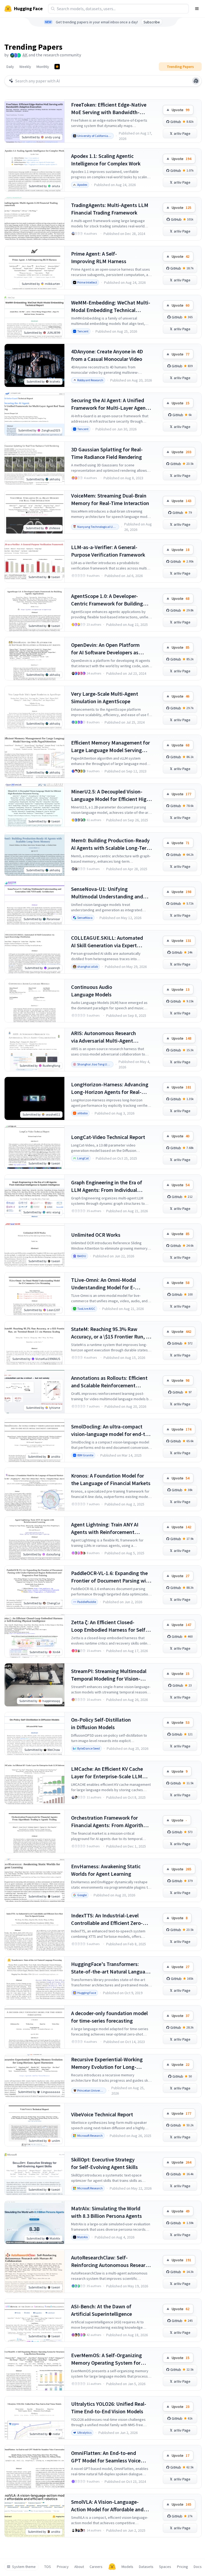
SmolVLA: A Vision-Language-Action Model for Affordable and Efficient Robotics (107, 2506)
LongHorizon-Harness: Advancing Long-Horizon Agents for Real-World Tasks (110, 1088)
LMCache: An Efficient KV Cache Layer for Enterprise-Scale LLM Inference (107, 1773)
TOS (48, 2567)
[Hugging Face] (112, 2567)
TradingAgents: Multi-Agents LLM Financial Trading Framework (110, 209)
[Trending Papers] (57, 67)
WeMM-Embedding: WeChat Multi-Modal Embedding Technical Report (111, 306)
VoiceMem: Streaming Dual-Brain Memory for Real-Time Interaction (110, 499)
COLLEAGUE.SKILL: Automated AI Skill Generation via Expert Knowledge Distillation (107, 942)
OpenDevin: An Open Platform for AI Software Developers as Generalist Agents (105, 649)
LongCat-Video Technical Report (108, 1137)
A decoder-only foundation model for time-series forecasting (109, 2017)
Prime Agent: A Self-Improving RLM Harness (99, 257)
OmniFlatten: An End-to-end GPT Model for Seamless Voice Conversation (106, 2457)
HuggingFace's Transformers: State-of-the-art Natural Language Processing (111, 1968)
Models (127, 2567)
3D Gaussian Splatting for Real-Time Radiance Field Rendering (107, 453)
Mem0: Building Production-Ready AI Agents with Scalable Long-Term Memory (111, 844)
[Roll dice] (196, 81)
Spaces (165, 2567)
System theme (24, 2567)
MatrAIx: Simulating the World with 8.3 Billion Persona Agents (106, 2212)
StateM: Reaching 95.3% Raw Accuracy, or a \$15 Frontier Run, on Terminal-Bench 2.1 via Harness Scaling (111, 1333)
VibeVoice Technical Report (102, 2114)
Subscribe (152, 22)
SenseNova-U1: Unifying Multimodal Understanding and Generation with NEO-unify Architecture (107, 893)
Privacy (63, 2567)
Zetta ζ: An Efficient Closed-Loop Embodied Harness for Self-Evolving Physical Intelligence (109, 1626)
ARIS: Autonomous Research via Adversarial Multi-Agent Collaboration (104, 1037)
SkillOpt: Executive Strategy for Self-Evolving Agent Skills (104, 2163)
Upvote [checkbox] (181, 110)
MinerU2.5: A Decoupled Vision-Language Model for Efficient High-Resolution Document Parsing (111, 795)
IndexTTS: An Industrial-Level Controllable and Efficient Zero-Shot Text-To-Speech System (107, 1919)
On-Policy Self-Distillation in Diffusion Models (101, 1723)
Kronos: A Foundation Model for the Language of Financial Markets (111, 1479)
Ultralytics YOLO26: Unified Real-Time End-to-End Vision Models (109, 2408)
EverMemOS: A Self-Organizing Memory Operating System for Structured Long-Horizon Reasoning (106, 2359)
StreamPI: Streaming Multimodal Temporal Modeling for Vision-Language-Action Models (109, 1675)
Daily (10, 67)
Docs (198, 2567)
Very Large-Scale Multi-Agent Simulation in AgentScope (105, 697)
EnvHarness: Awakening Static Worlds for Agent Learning (106, 1870)
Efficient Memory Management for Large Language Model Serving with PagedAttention (111, 747)
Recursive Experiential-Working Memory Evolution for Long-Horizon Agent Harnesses (107, 2063)
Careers (96, 2567)
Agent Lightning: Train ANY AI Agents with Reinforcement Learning (105, 1528)
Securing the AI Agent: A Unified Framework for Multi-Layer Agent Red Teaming (109, 404)
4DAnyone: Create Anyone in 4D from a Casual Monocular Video (107, 355)
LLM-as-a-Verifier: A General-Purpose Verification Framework (108, 551)
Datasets (146, 2567)
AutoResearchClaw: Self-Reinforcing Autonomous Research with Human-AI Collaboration (111, 2261)
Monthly (43, 67)
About (79, 2567)
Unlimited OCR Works (96, 1235)
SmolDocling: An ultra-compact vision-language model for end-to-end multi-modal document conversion (111, 1430)
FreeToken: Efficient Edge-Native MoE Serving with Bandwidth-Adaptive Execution (109, 109)
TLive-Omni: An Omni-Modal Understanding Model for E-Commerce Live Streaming (104, 1284)
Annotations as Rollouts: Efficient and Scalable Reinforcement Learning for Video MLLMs (109, 1382)
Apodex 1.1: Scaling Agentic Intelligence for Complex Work (106, 160)
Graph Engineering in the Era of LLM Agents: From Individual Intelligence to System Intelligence (111, 1186)
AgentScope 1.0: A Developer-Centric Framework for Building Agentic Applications (107, 600)
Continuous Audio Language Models (92, 991)
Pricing (183, 2567)
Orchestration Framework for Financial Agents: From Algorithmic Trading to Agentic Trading (111, 1822)
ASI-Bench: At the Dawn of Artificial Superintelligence (102, 2310)
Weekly (25, 67)
